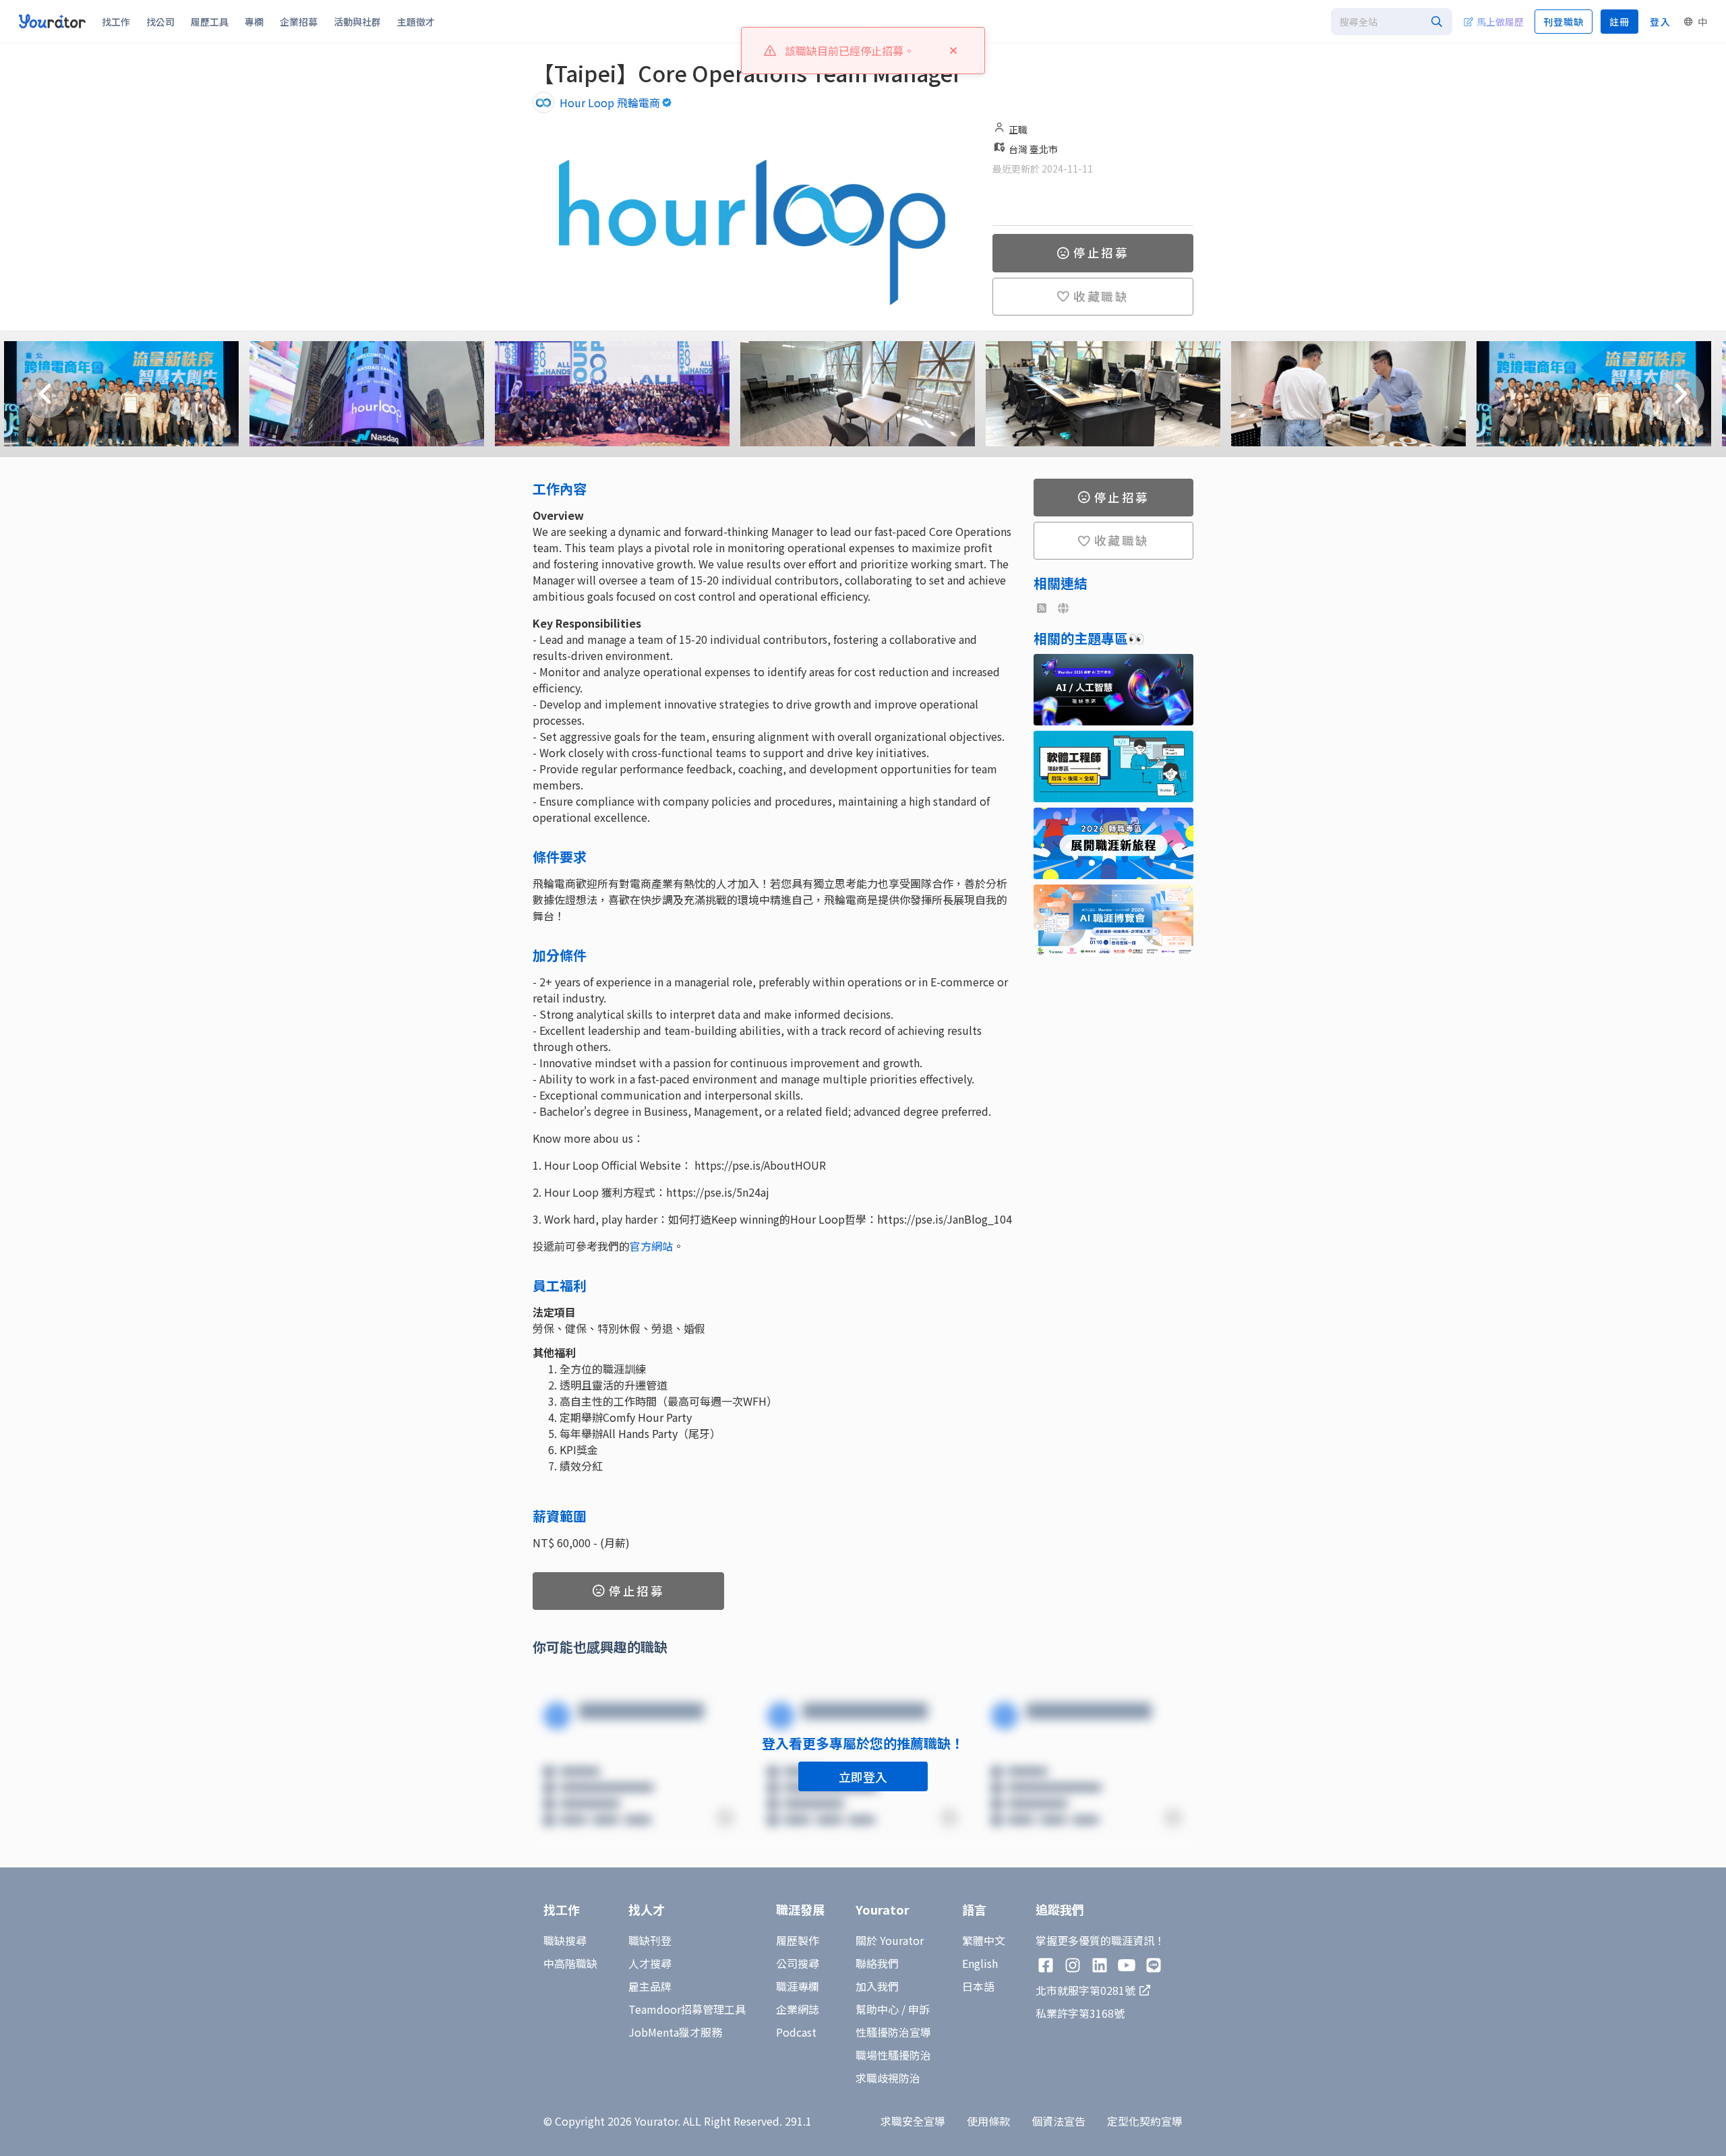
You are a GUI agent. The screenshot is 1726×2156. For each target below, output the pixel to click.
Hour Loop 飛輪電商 (610, 102)
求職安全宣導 (913, 2121)
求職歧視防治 (888, 2078)
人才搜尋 (650, 1963)
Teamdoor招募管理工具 (687, 2009)
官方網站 (651, 1246)
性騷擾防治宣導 (893, 2032)
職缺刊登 (650, 1940)
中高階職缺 (570, 1963)
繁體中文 (984, 1940)
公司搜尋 (798, 1963)
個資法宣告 (1059, 2121)
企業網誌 (798, 2009)
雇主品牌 (650, 1986)
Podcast (796, 2032)
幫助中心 (877, 2009)
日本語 (978, 1986)
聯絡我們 (877, 1963)
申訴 (919, 2009)
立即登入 (863, 1776)
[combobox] (1392, 22)
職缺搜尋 (565, 1940)
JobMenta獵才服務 (675, 2032)
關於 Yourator (890, 1940)
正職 (1018, 129)
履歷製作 (798, 1940)
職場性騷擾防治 (893, 2055)
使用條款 (988, 2121)
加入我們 (877, 1986)
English (980, 1963)
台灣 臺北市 (1033, 149)
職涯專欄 (798, 1986)
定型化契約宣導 (1145, 2121)
